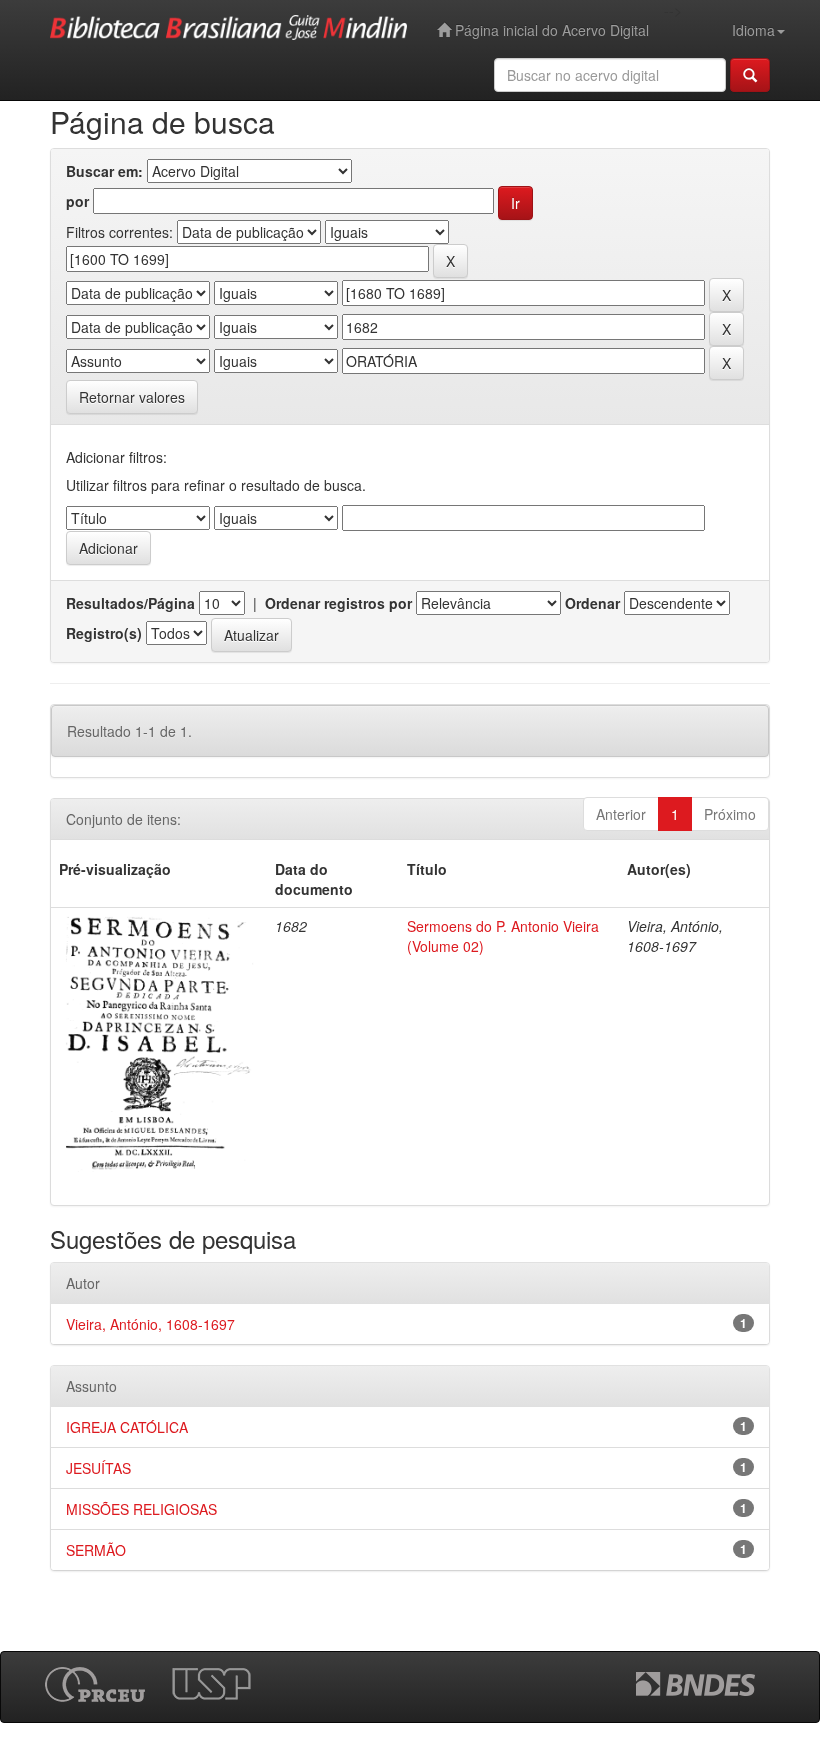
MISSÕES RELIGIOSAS (141, 1509)
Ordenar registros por (338, 603)
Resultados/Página (130, 603)
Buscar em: (104, 171)
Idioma (753, 30)
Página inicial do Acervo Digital (550, 30)
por (77, 201)
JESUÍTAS (98, 1468)
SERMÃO (96, 1550)
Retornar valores (132, 397)
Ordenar (592, 603)
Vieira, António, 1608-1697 (150, 1324)
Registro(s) (104, 633)
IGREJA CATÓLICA (127, 1427)
